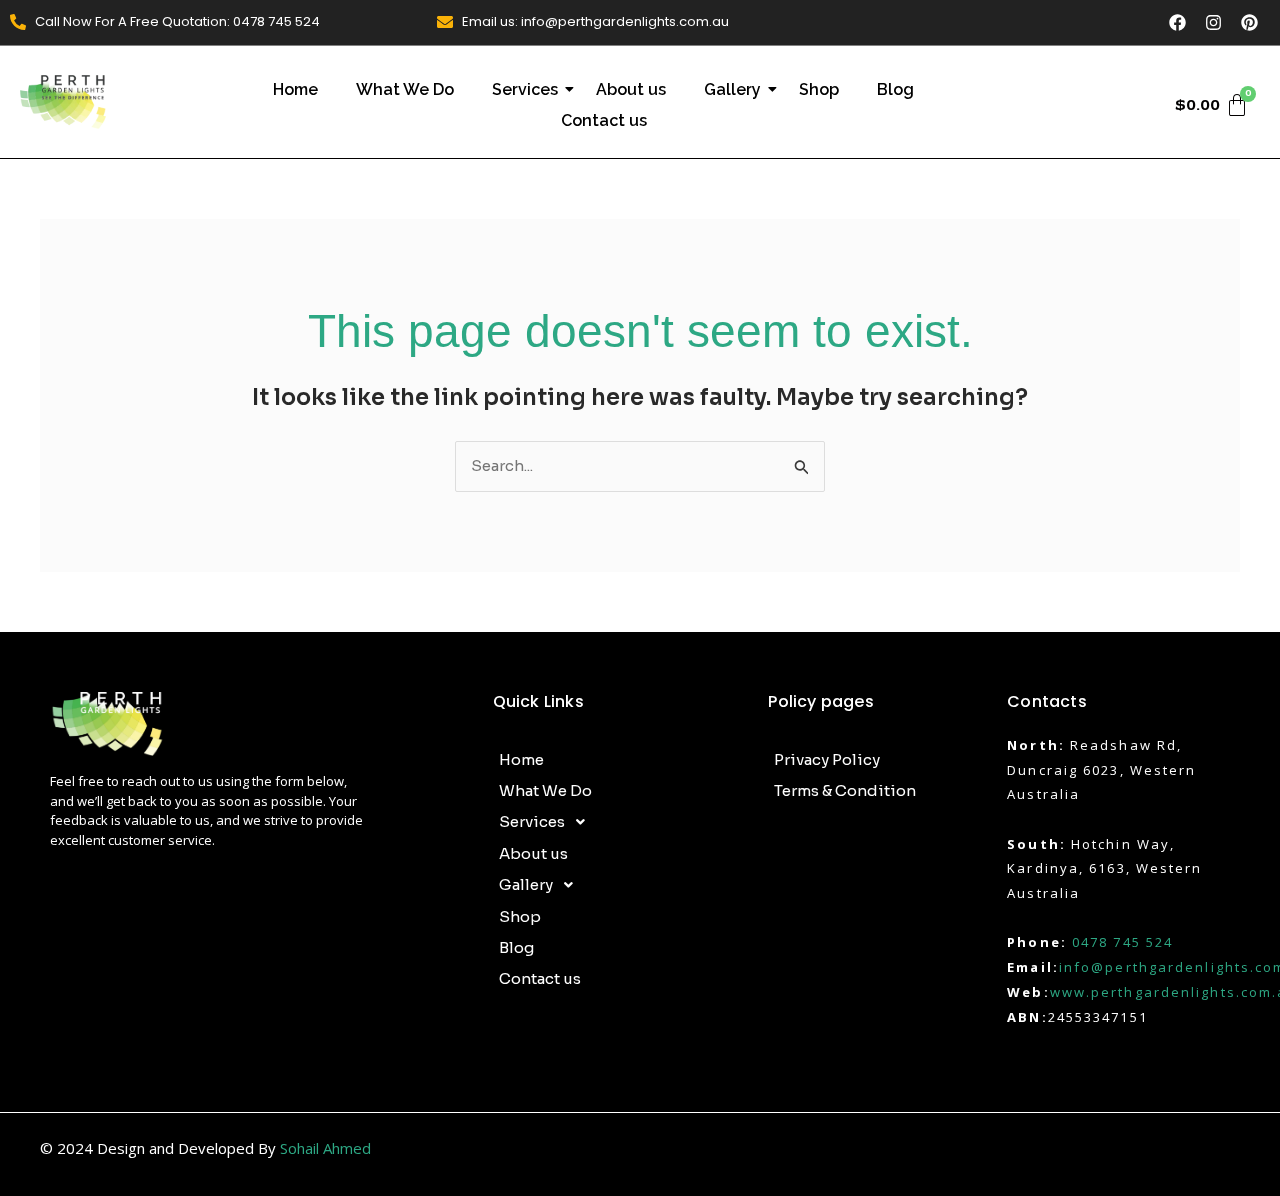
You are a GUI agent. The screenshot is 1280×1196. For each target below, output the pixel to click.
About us (631, 89)
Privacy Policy (827, 759)
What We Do (405, 89)
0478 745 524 (1122, 942)
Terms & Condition (845, 790)
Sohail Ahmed (325, 1148)
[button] (621, 822)
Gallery (732, 89)
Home (295, 89)
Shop (819, 89)
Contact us (604, 120)
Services (525, 89)
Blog (895, 89)
